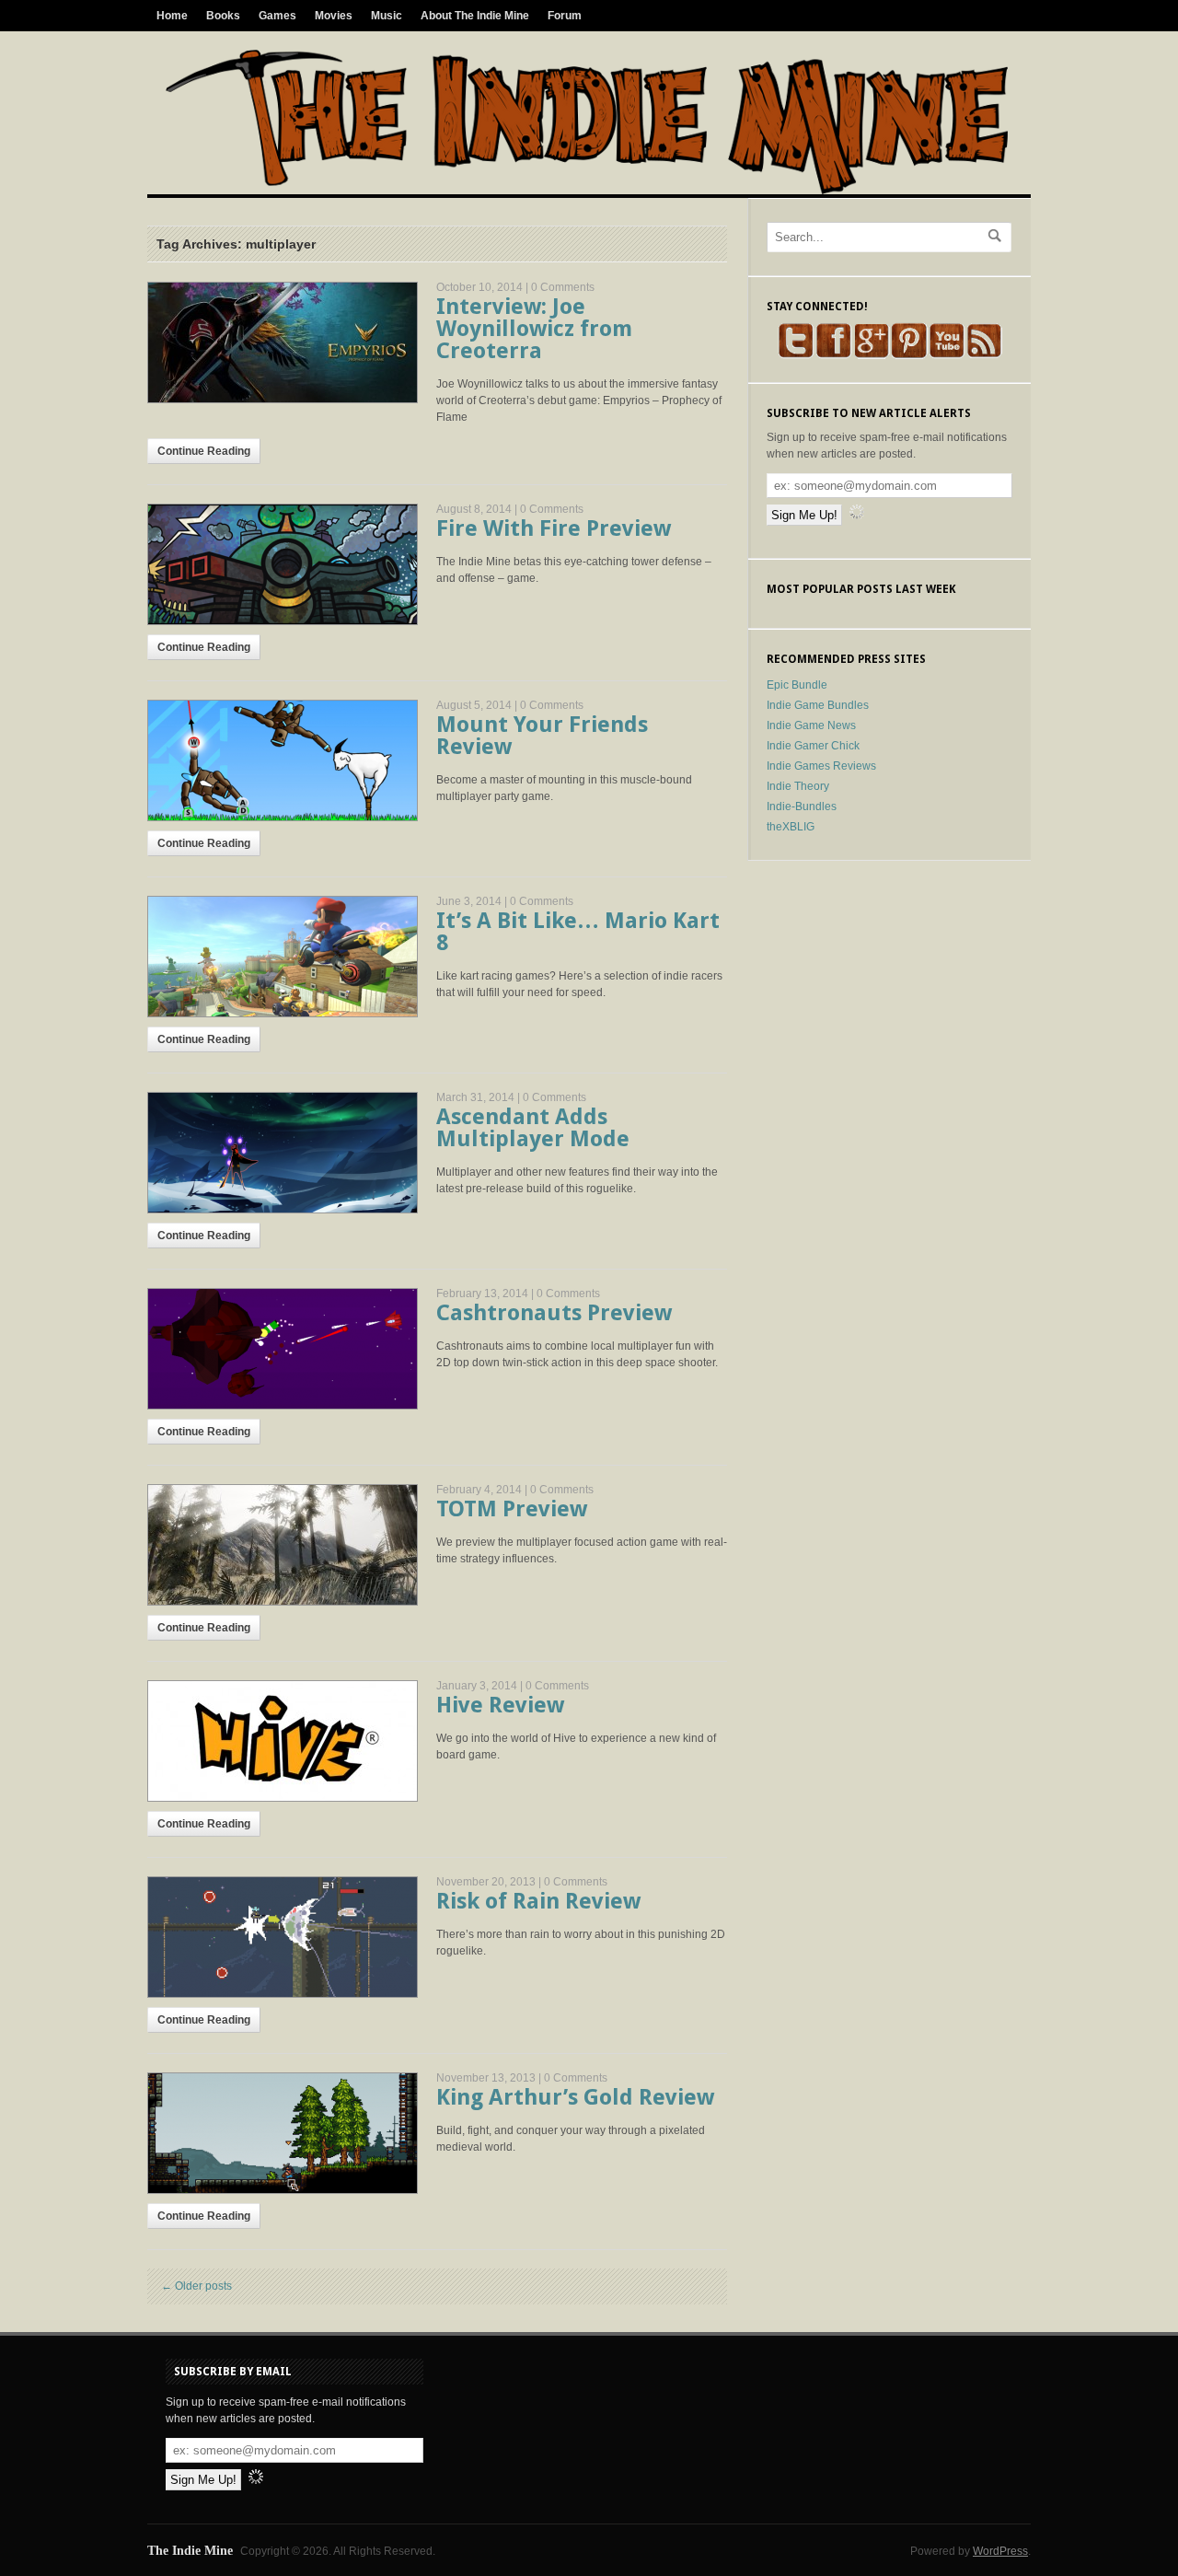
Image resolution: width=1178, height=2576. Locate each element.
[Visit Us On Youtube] (947, 355)
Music (387, 16)
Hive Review (500, 1705)
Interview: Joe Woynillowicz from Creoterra (534, 329)
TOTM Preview (512, 1509)
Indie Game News (811, 725)
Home (172, 16)
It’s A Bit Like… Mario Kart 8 (578, 932)
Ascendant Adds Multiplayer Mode (533, 1128)
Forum (565, 16)
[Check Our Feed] (984, 355)
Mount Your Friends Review (542, 736)
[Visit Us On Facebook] (833, 355)
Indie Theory (798, 786)
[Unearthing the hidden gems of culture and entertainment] (587, 191)
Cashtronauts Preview (554, 1313)
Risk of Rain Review (538, 1901)
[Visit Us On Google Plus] (871, 355)
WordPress (1000, 2551)
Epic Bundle (797, 685)
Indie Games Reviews (821, 766)
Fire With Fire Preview (554, 528)
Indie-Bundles (802, 806)
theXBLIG (791, 827)
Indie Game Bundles (818, 705)
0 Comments (563, 287)
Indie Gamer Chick (813, 746)
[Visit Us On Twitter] (796, 355)
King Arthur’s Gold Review (575, 2097)
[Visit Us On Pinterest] (909, 355)
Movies (334, 16)
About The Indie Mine (475, 16)
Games (277, 16)
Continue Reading (204, 451)
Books (223, 16)
